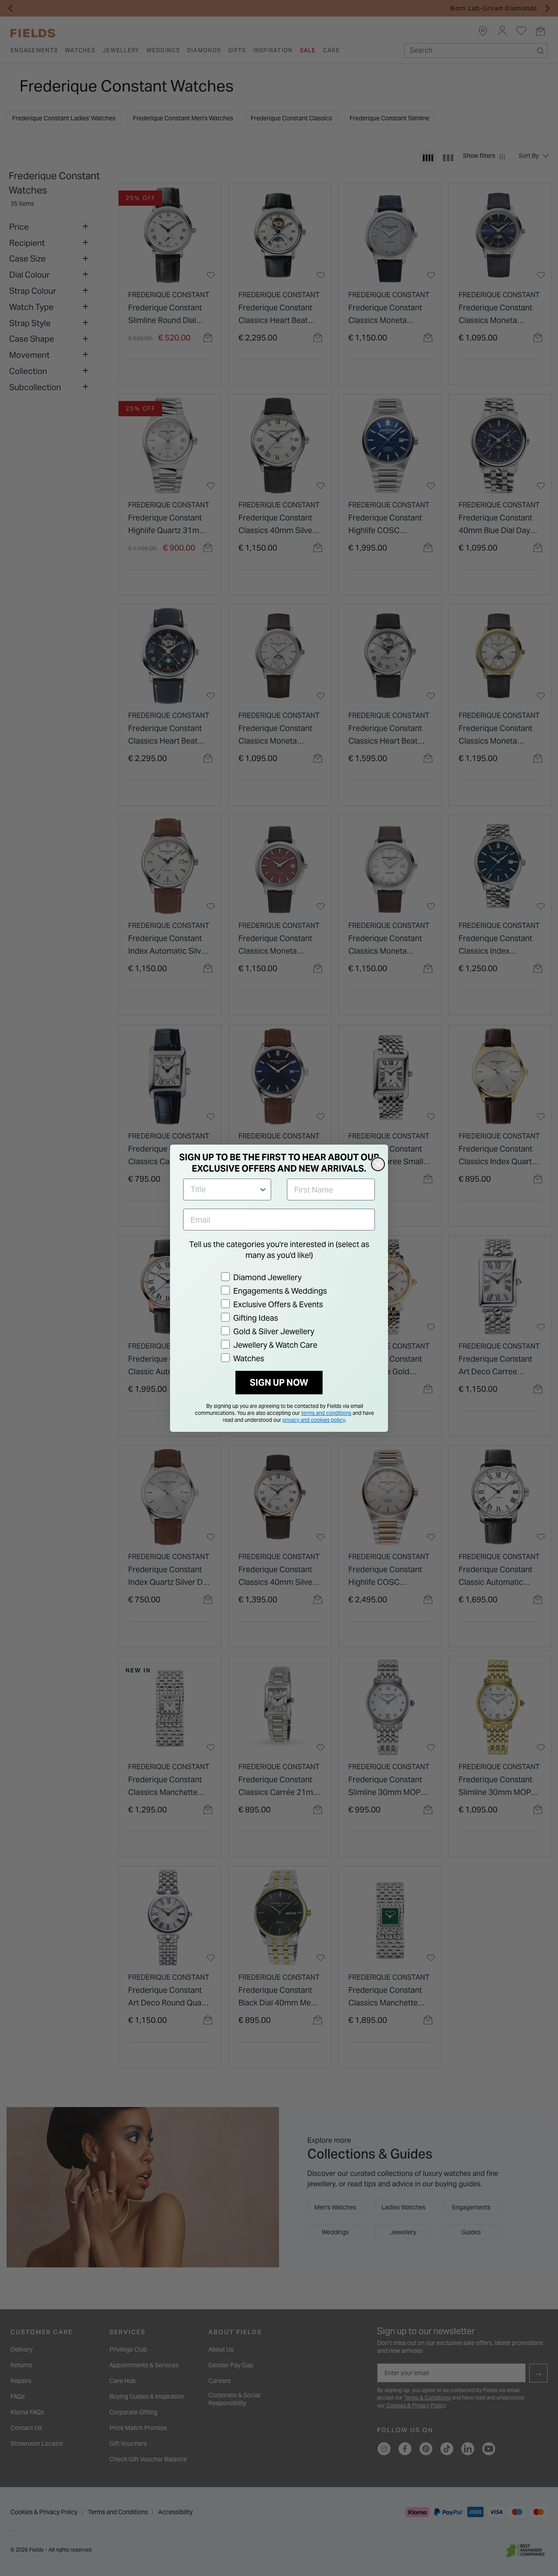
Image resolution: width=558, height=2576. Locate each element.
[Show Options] (263, 1189)
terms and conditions (326, 1413)
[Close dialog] (378, 1164)
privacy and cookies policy (314, 1420)
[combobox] (225, 1189)
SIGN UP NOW (279, 1383)
